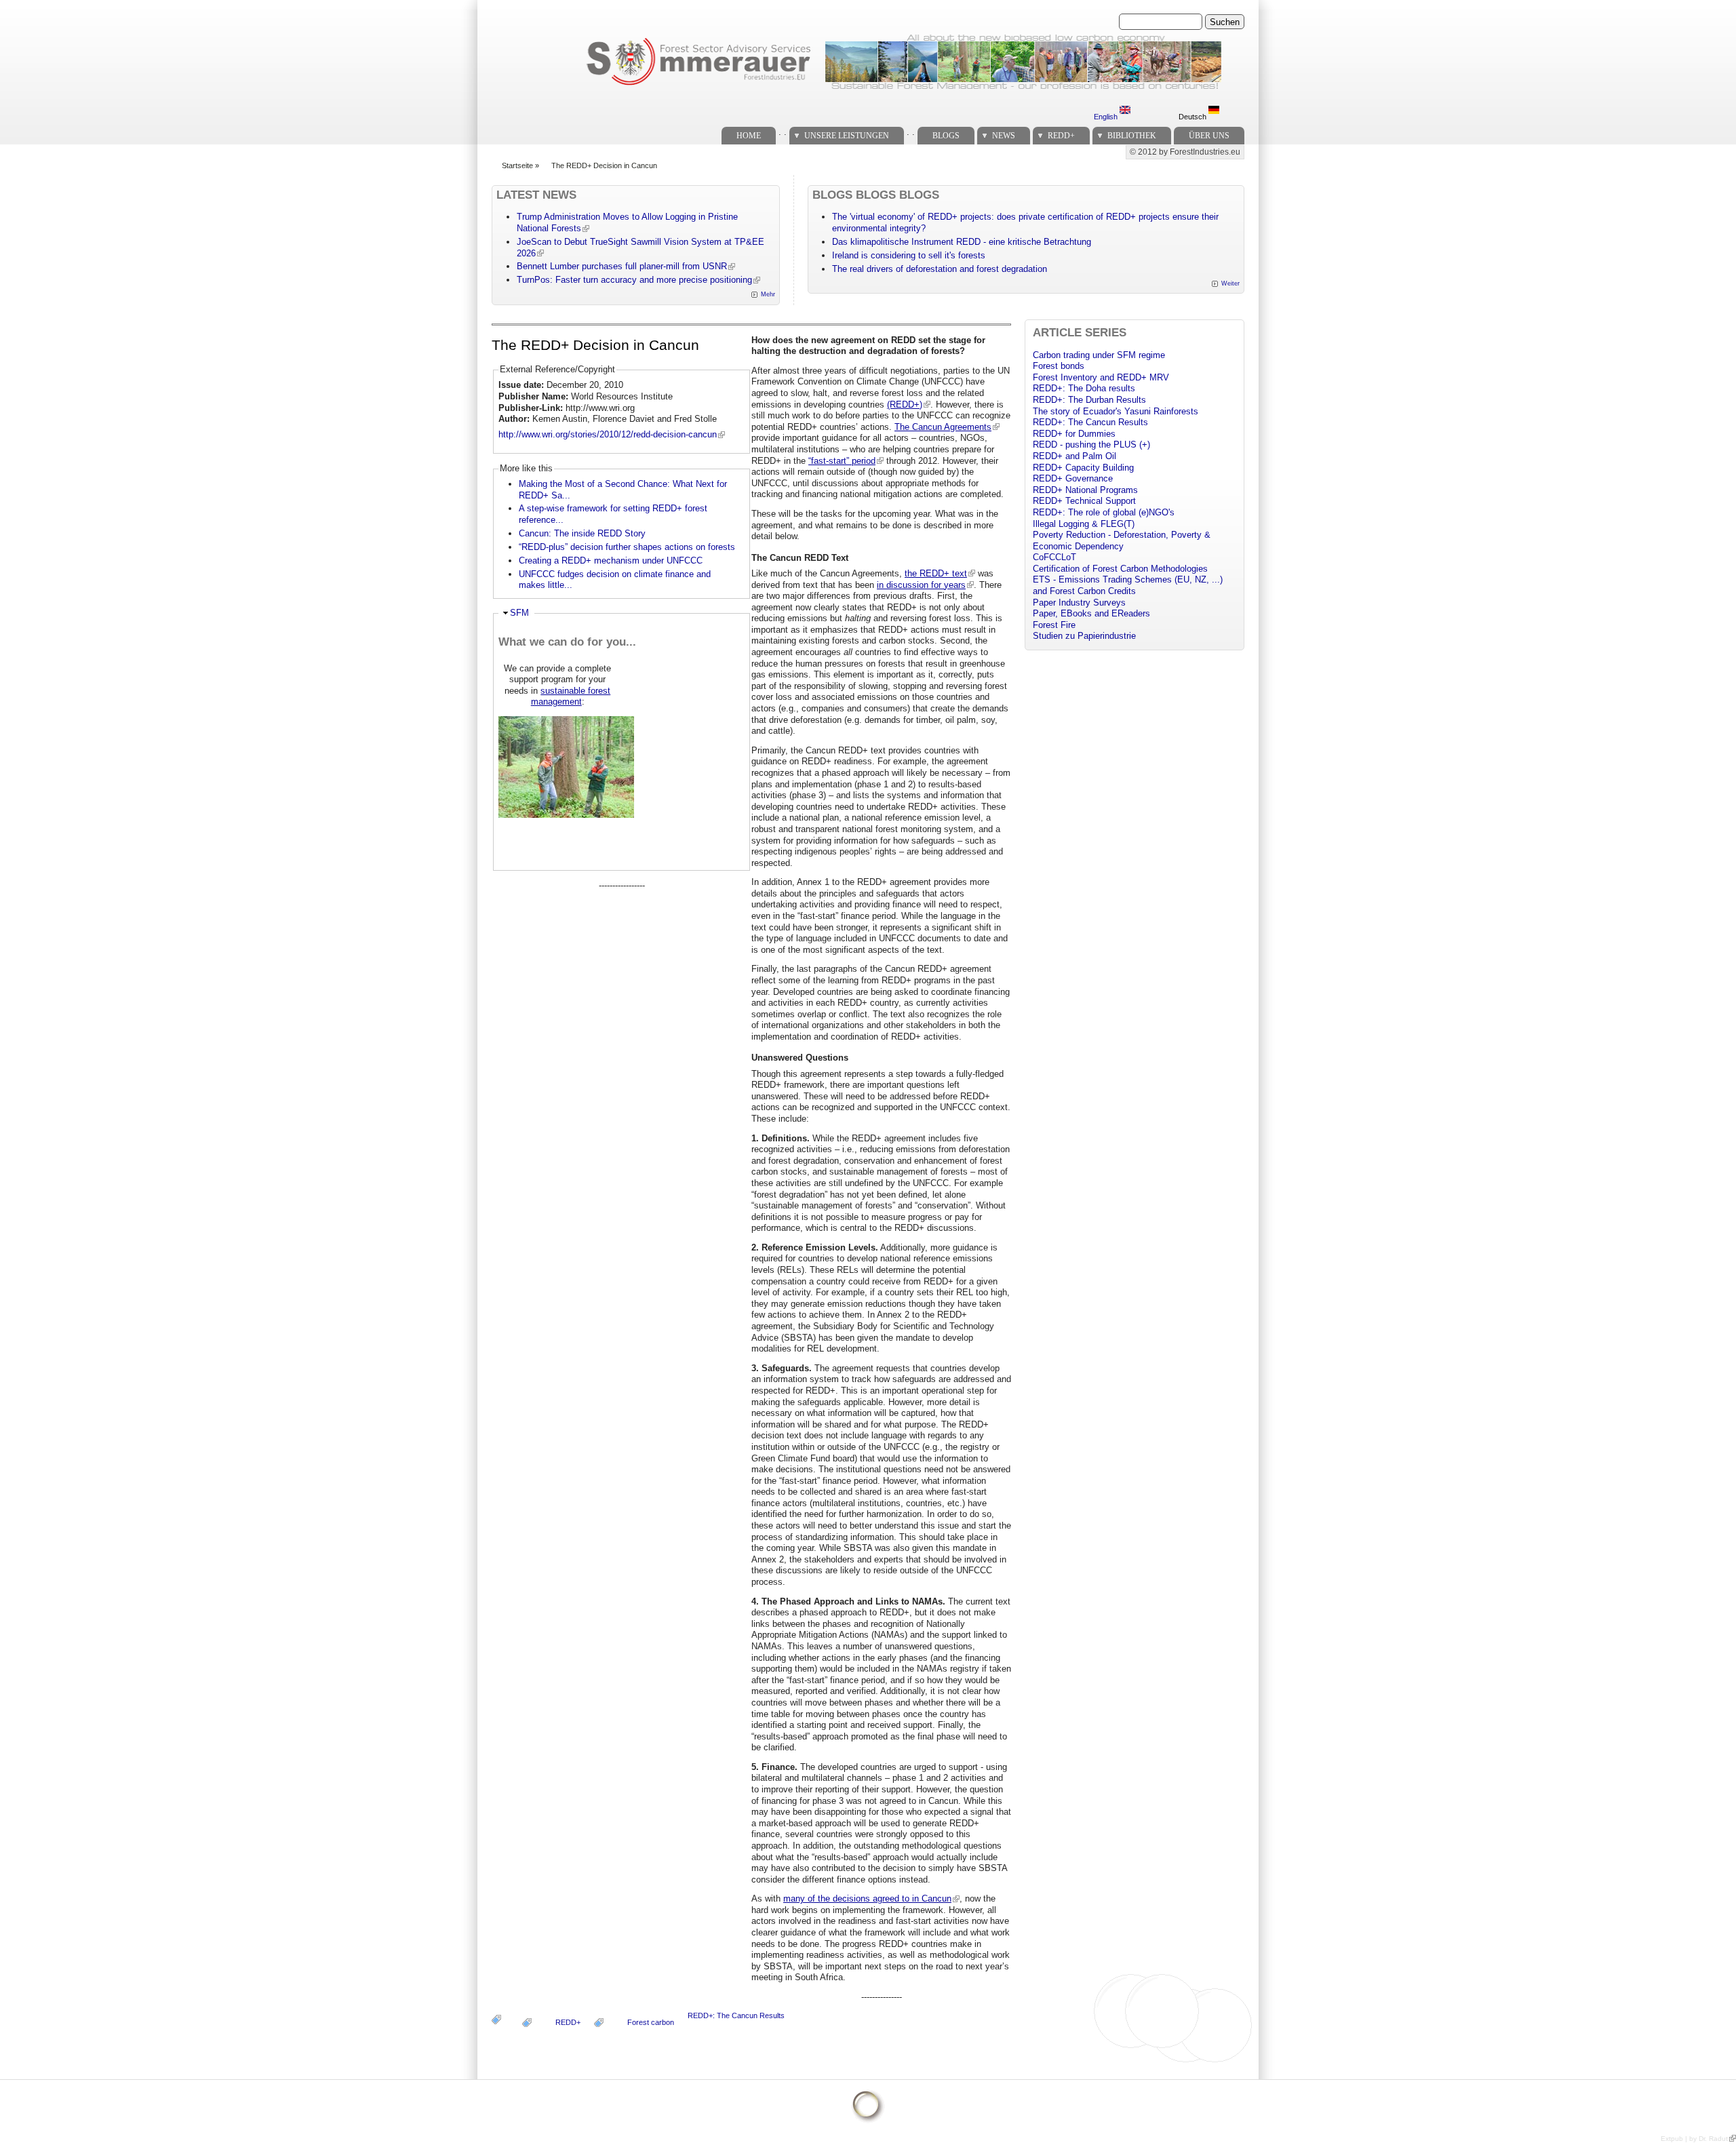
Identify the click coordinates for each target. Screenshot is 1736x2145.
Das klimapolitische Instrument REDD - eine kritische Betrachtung (962, 242)
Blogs (946, 136)
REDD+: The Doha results (1084, 388)
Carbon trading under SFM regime (1099, 355)
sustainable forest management (571, 696)
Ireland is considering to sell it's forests (909, 255)
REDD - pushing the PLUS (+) (1091, 445)
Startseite (517, 165)
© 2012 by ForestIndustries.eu (1185, 152)
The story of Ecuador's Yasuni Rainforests (1116, 411)
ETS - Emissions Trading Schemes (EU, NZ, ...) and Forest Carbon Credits (1128, 585)
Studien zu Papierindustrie (1084, 636)
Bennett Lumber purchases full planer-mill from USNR (622, 266)
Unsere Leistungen (847, 136)
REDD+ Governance (1073, 478)
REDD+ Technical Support (1084, 501)
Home (749, 136)
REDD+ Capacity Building (1083, 468)
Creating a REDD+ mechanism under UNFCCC (611, 560)
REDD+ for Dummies (1074, 434)
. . (783, 132)
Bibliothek (1132, 136)
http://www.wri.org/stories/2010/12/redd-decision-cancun (608, 434)
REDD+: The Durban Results (1089, 400)
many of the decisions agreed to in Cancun (867, 1898)
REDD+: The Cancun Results (736, 2015)
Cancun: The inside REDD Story (582, 533)
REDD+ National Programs (1085, 490)
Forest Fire (1054, 625)
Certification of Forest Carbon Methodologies (1120, 569)
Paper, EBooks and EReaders (1091, 613)
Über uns (1209, 136)
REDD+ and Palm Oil (1074, 456)
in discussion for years (921, 585)
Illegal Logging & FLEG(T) (1084, 524)
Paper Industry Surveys (1079, 603)
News (1004, 136)
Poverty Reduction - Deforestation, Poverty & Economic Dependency (1122, 540)
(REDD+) (905, 405)
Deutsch (1193, 117)
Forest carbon (651, 2022)
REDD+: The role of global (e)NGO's (1104, 512)
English (1107, 117)
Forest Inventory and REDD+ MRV (1101, 377)
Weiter (1230, 283)
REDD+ (1061, 136)
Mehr (768, 294)
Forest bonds (1059, 366)
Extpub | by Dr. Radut (1694, 2139)
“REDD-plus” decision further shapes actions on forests (627, 547)
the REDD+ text (936, 573)
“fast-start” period (842, 461)
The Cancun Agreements (943, 427)
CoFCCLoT (1054, 557)
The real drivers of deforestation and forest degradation (940, 269)
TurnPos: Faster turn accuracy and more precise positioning (634, 280)
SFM (519, 613)
